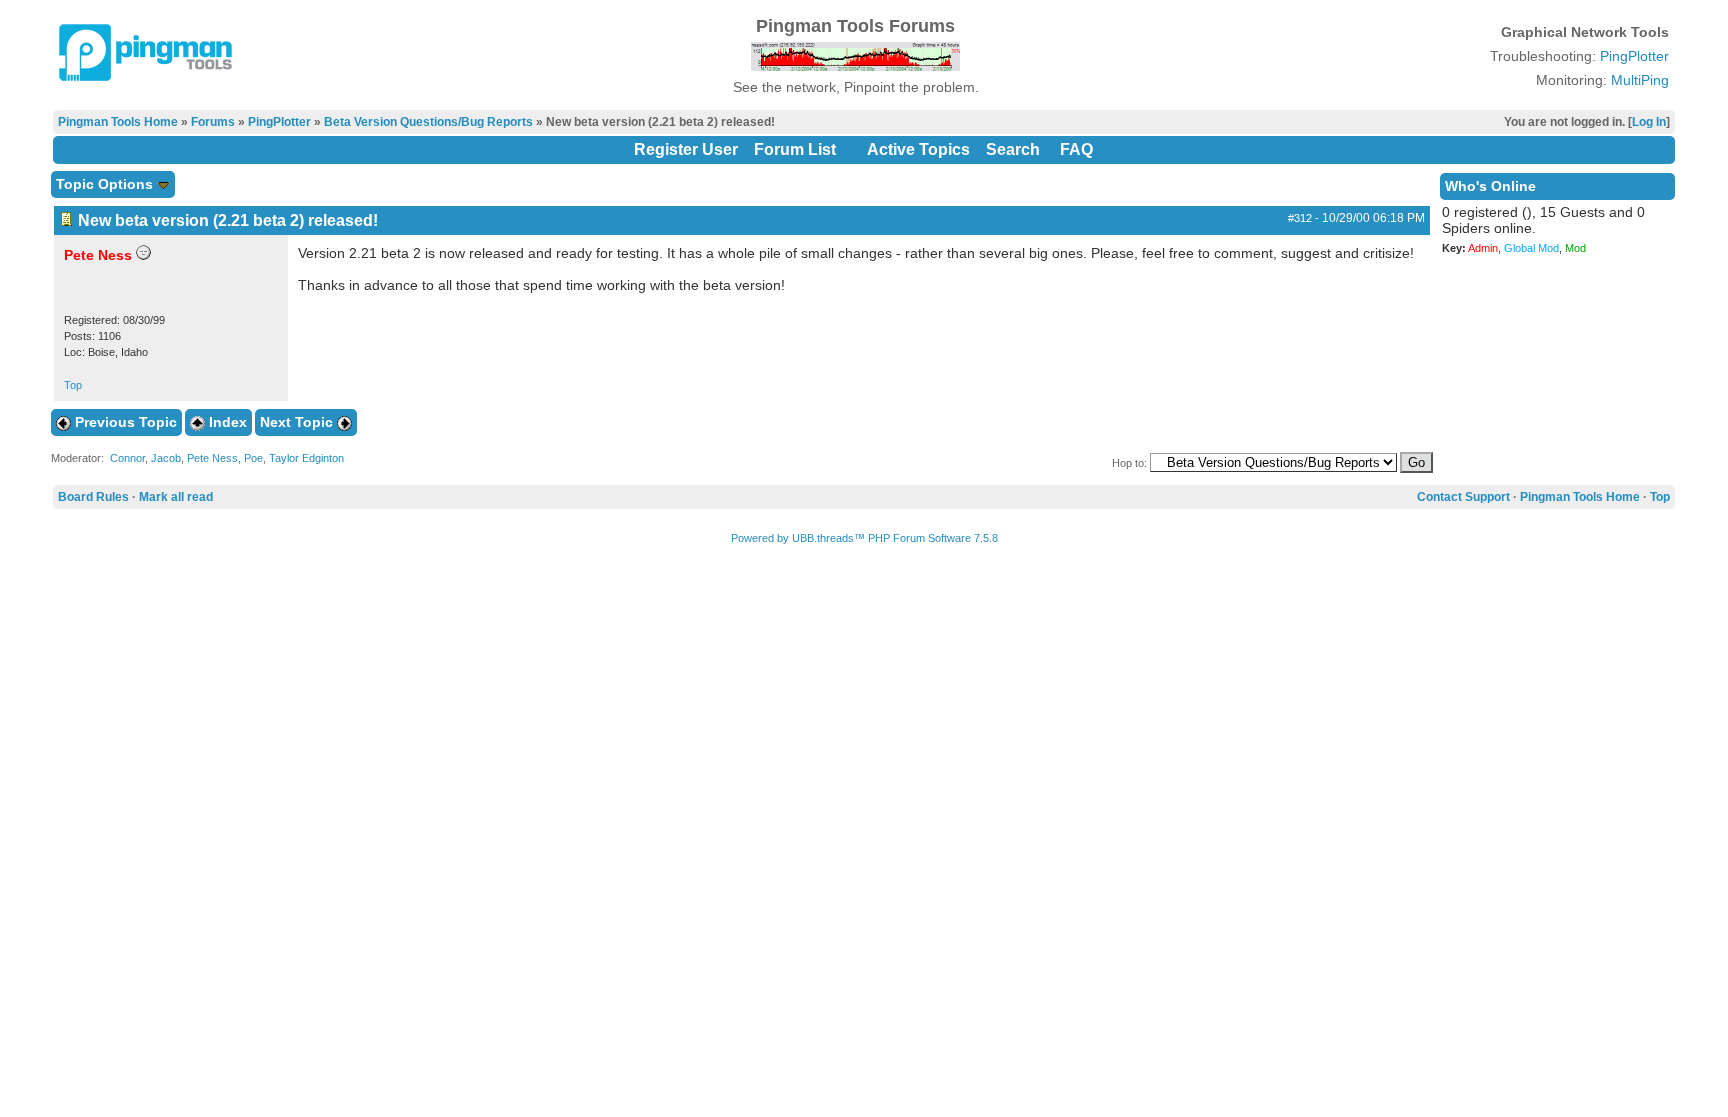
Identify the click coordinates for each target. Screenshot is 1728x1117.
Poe (253, 458)
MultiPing (1640, 80)
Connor (127, 458)
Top (73, 385)
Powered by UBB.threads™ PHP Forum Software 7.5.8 (864, 538)
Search (1013, 149)
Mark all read (176, 497)
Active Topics (918, 149)
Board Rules (93, 497)
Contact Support (1463, 497)
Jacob (166, 458)
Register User (686, 149)
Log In (1649, 122)
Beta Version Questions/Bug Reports (428, 122)
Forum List (795, 149)
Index (226, 422)
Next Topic (298, 422)
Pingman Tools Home (118, 122)
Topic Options (106, 184)
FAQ (1076, 149)
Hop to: (1129, 463)
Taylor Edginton (306, 458)
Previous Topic (124, 422)
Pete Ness (212, 458)
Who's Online (1490, 186)
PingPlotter (1634, 56)
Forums (213, 122)
